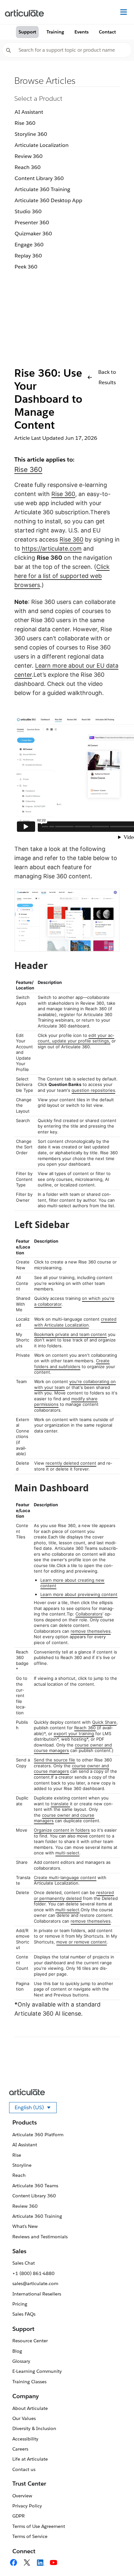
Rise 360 (25, 123)
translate (60, 1804)
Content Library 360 (39, 178)
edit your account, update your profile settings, (76, 1038)
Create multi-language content (65, 1877)
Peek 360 (26, 267)
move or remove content (81, 1942)
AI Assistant (29, 112)
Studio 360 (28, 211)
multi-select (67, 1853)
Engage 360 (29, 245)
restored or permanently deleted (74, 1895)
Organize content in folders (62, 1830)
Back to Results (107, 377)
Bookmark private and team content (70, 1334)
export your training (74, 1733)
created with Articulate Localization (75, 1322)
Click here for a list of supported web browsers (62, 576)
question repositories (93, 1090)
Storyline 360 (31, 134)
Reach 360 (28, 167)
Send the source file (54, 1760)
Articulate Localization (42, 145)
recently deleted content (71, 1463)
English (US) (36, 2109)
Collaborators (89, 1614)
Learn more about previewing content (79, 1594)
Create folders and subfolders (72, 1364)
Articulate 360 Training (42, 189)
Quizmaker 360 (33, 234)
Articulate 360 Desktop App (48, 200)
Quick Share (104, 1722)
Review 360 (29, 156)
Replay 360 (28, 256)
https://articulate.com (52, 549)
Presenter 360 (32, 222)
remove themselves (91, 1631)
